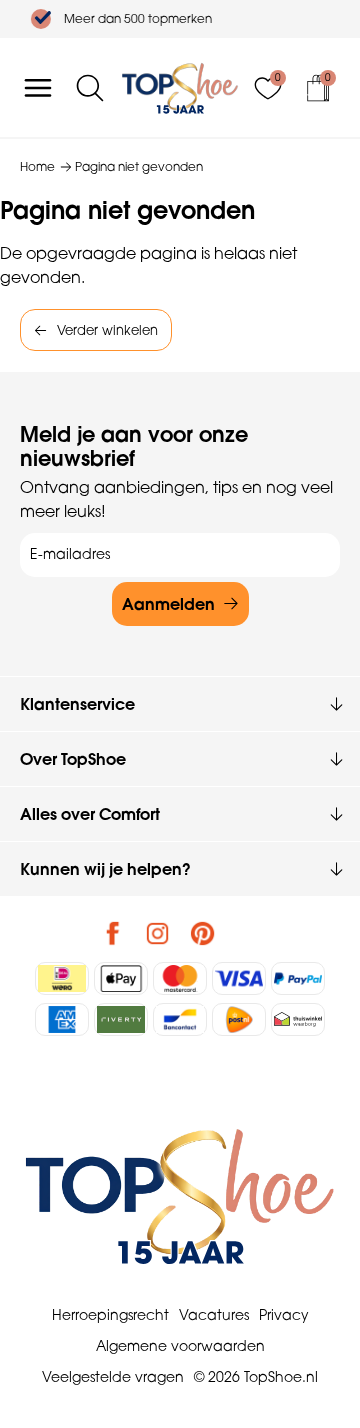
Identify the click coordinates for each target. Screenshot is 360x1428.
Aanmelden (168, 604)
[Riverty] (121, 1019)
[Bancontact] (180, 1019)
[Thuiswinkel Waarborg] (298, 1019)
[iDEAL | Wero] (62, 978)
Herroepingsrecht (110, 1315)
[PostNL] (239, 1019)
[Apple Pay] (121, 978)
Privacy (284, 1315)
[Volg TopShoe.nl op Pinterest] (203, 933)
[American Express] (62, 1019)
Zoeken (25, 144)
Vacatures (214, 1315)
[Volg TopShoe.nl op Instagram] (158, 933)
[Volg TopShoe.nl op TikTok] (248, 933)
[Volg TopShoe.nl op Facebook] (113, 933)
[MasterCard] (180, 978)
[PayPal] (298, 978)
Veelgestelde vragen (113, 1377)
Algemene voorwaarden (180, 1346)
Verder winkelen (107, 330)
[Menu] (38, 88)
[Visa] (239, 978)
